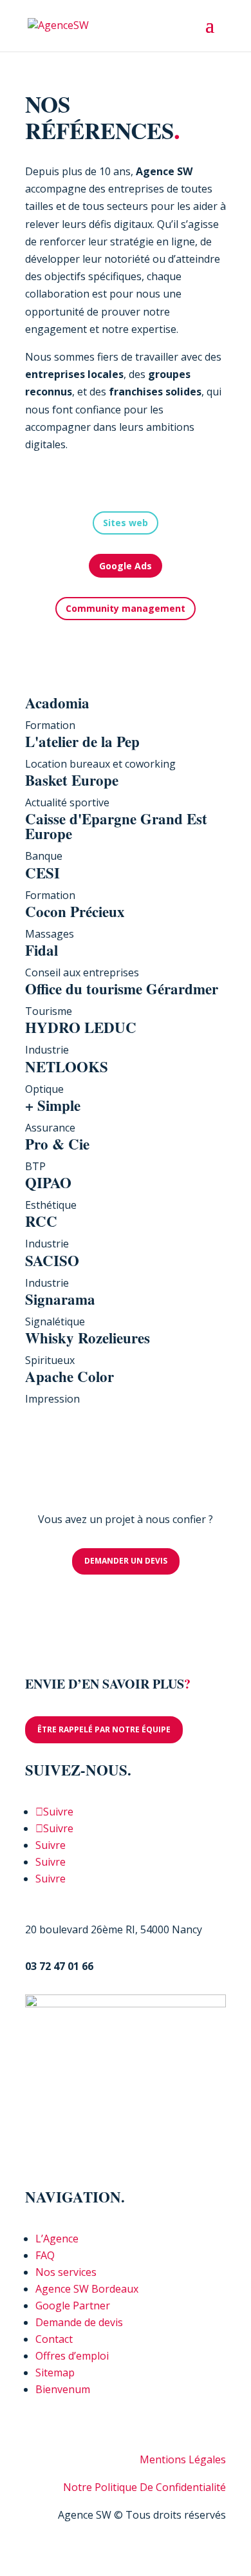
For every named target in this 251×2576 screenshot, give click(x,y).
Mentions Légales (183, 2459)
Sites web (126, 523)
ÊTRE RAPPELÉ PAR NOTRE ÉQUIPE (104, 1729)
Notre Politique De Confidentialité (144, 2487)
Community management (126, 608)
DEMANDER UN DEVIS (126, 1561)
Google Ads (126, 566)
